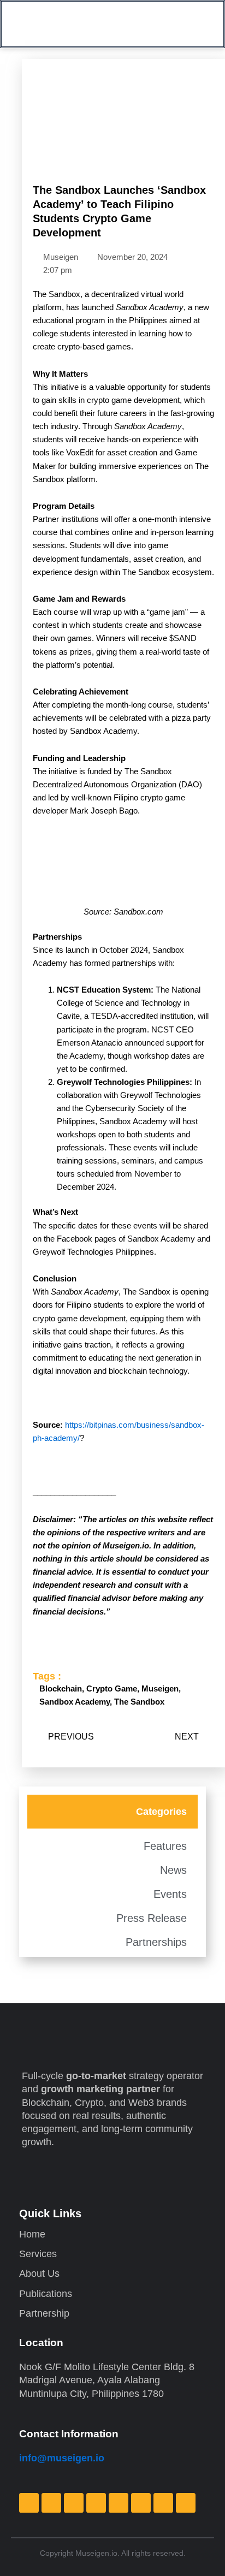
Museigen (160, 1689)
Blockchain (61, 1689)
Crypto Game (112, 1689)
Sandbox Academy (75, 1702)
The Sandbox (139, 1702)
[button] (193, 24)
